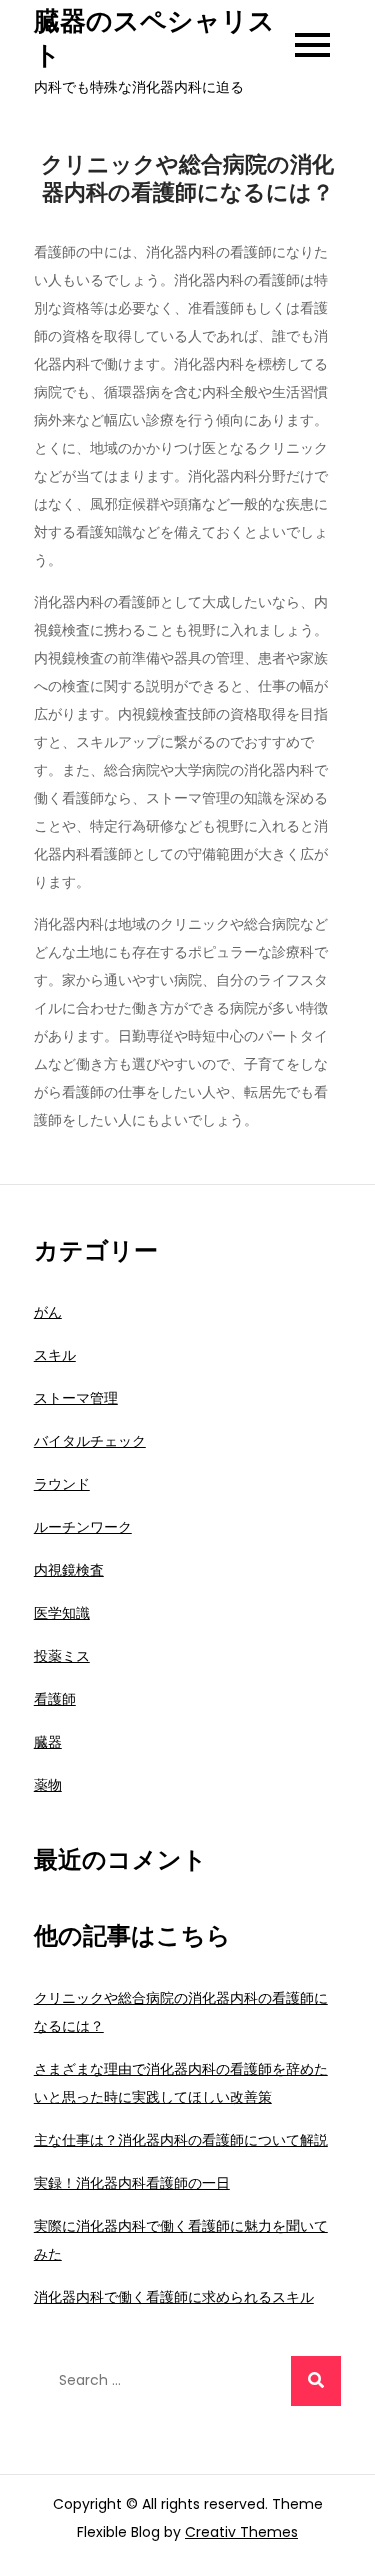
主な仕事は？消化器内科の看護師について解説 (181, 2140)
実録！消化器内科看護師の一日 (132, 2183)
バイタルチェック (90, 1441)
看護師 (55, 1699)
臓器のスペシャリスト (154, 38)
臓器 (48, 1742)
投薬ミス (62, 1656)
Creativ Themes (241, 2532)
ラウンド (62, 1484)
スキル (55, 1355)
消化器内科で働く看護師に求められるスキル (174, 2297)
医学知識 (62, 1613)
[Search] (316, 2381)
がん (48, 1312)
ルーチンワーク (83, 1527)
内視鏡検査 (69, 1570)
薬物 (48, 1785)
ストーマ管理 (76, 1398)
